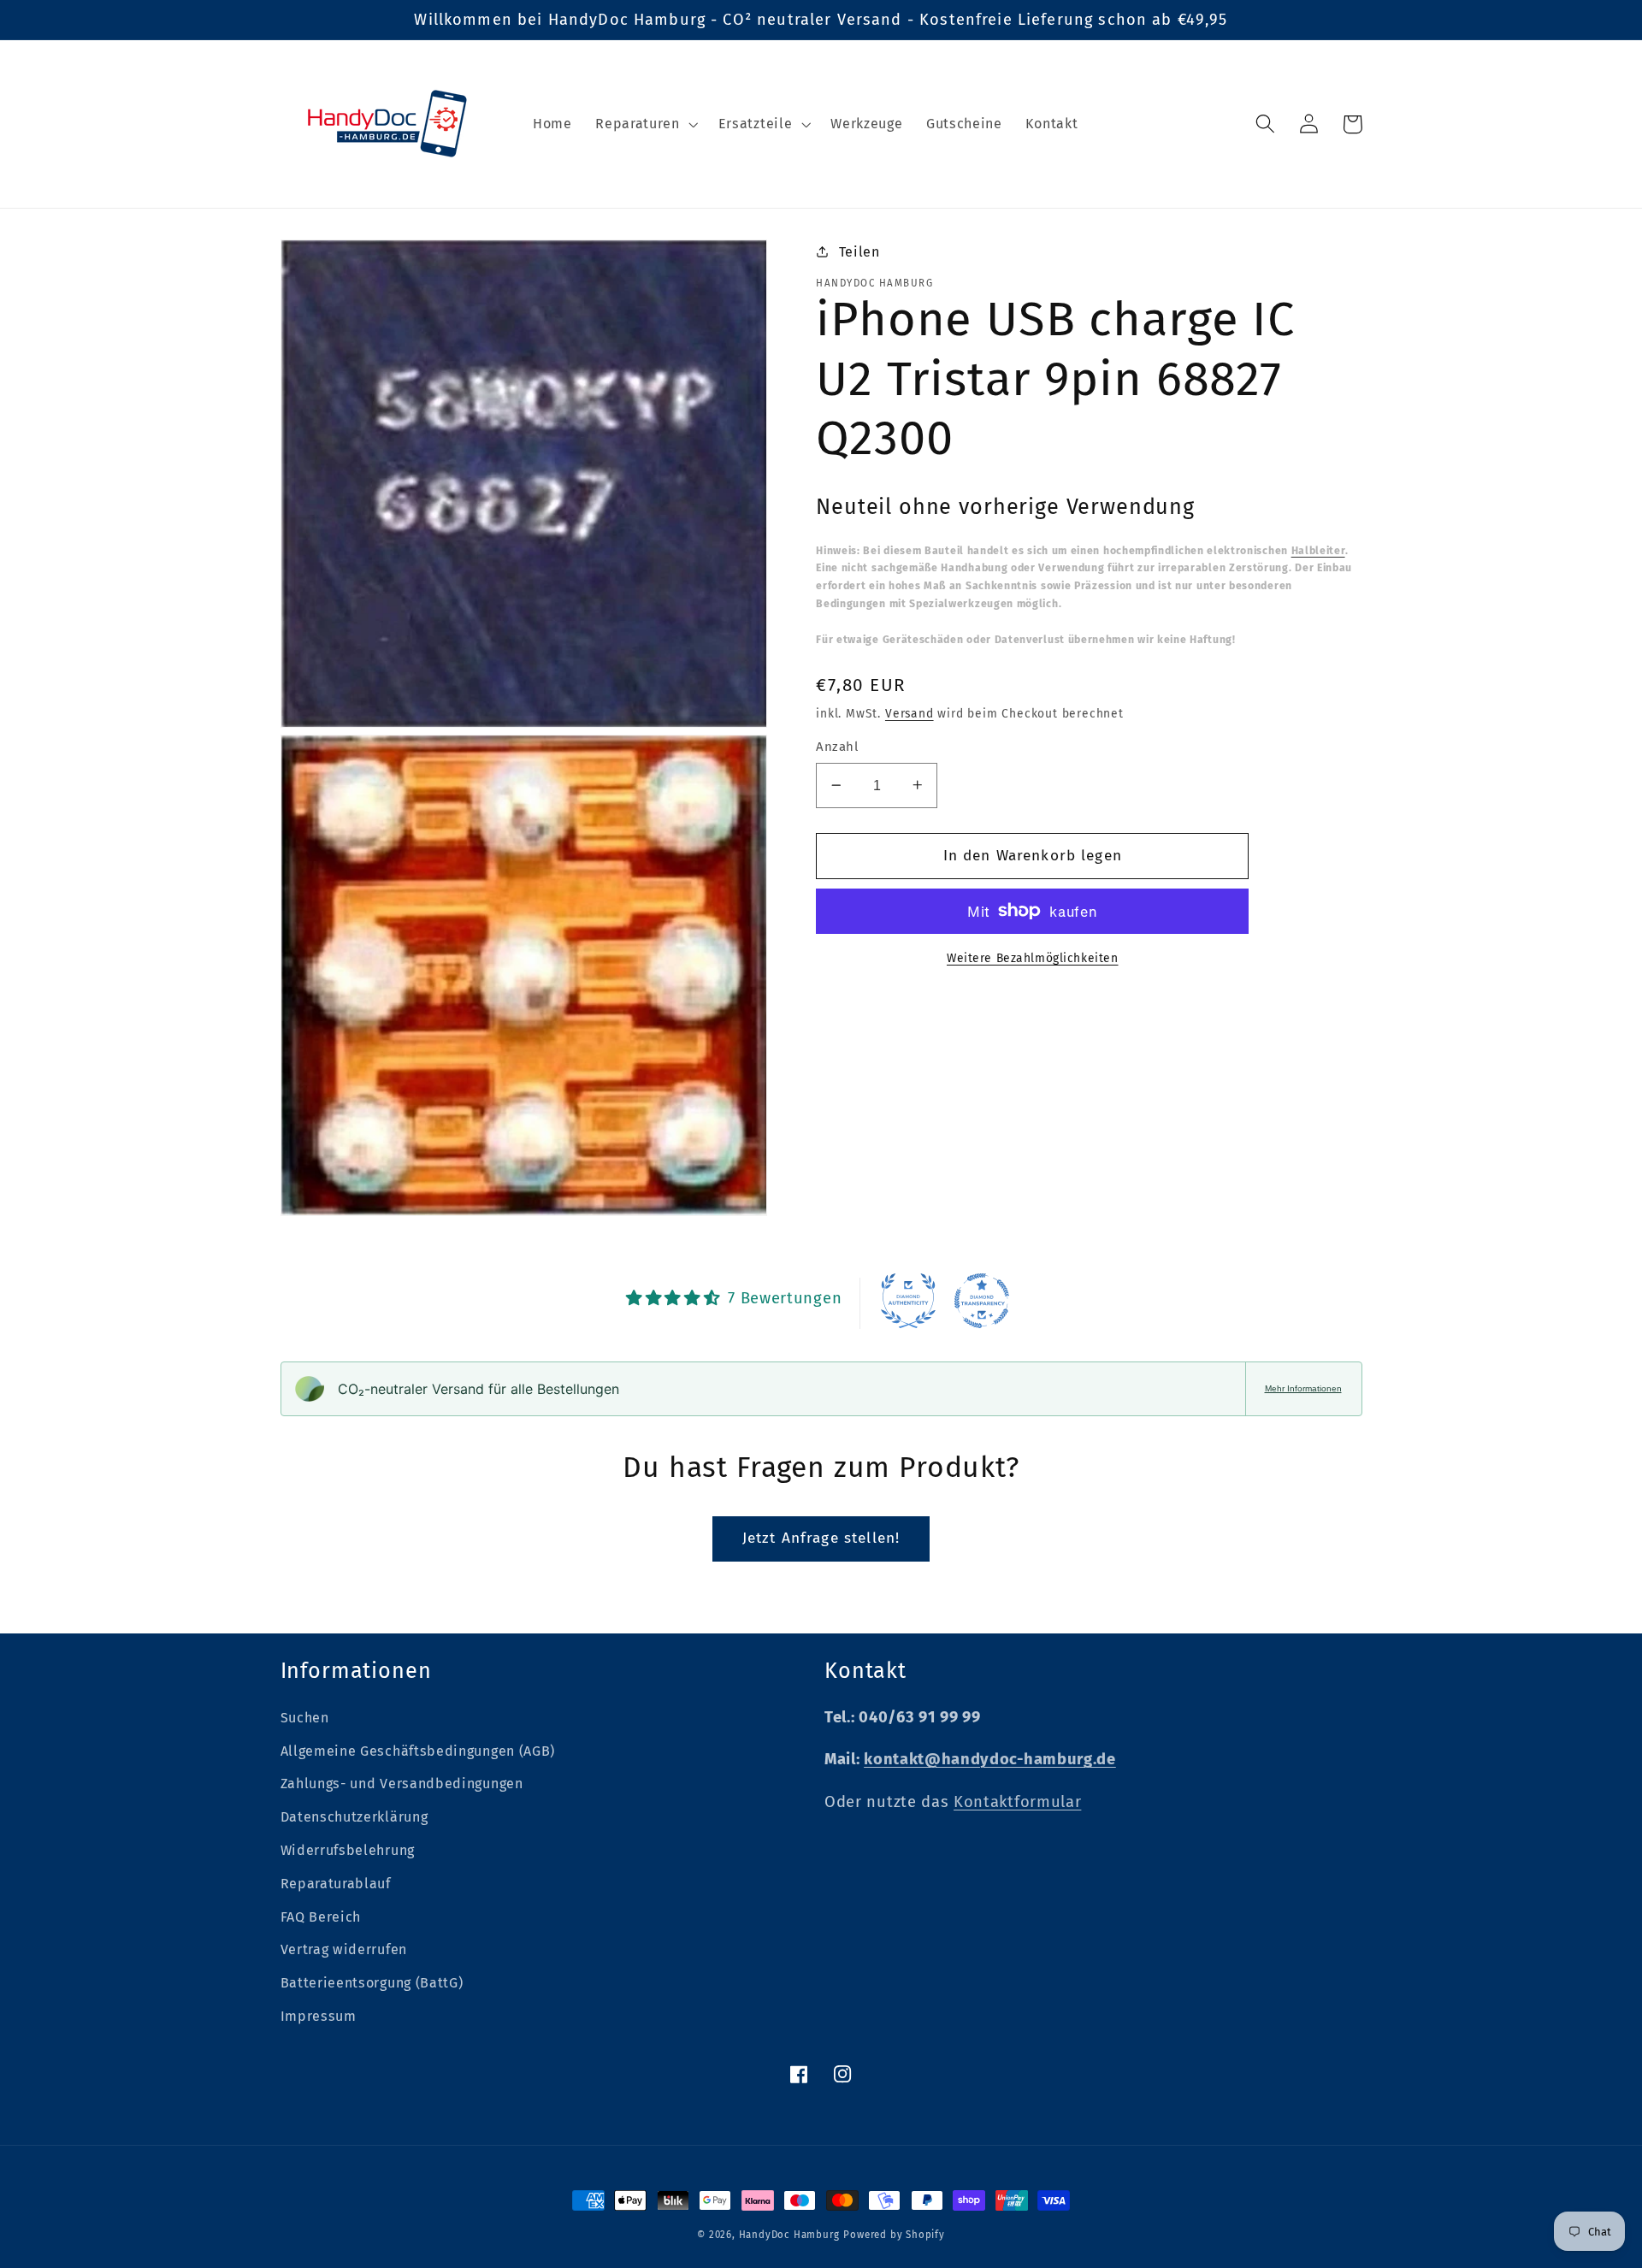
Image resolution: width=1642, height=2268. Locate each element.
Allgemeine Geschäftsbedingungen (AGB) (418, 1751)
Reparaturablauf (336, 1884)
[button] (644, 124)
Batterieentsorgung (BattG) (372, 1983)
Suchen (305, 1718)
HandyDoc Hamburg (789, 2235)
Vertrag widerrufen (344, 1949)
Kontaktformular (1017, 1802)
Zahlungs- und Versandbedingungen (402, 1784)
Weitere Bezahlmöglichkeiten (1033, 957)
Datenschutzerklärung (354, 1817)
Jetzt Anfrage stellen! (821, 1538)
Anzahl (837, 747)
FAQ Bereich (321, 1917)
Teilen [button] (859, 251)
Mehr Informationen (1303, 1388)
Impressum (319, 2016)
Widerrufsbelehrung (348, 1850)
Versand (910, 713)
